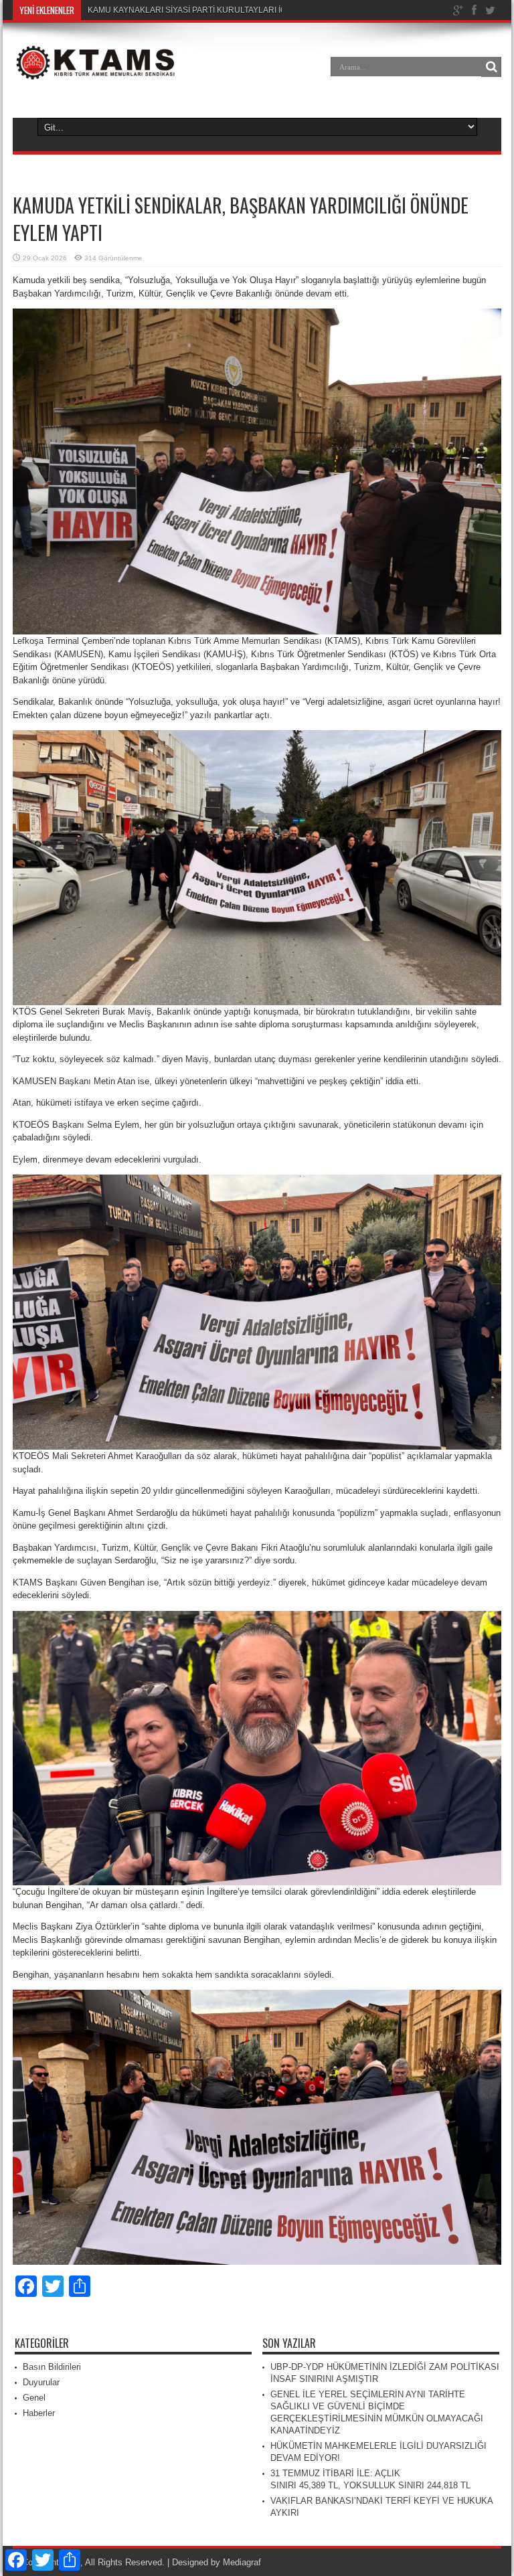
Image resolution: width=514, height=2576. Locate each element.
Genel (34, 2398)
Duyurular (41, 2382)
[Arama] (491, 67)
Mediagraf (242, 2562)
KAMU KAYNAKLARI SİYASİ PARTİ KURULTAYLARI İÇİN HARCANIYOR (219, 10)
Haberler (39, 2413)
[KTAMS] (96, 76)
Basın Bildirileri (52, 2367)
